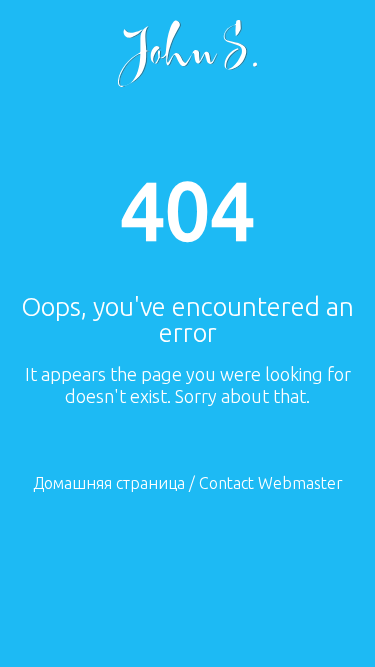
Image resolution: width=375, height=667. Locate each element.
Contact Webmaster (271, 483)
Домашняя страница (109, 483)
